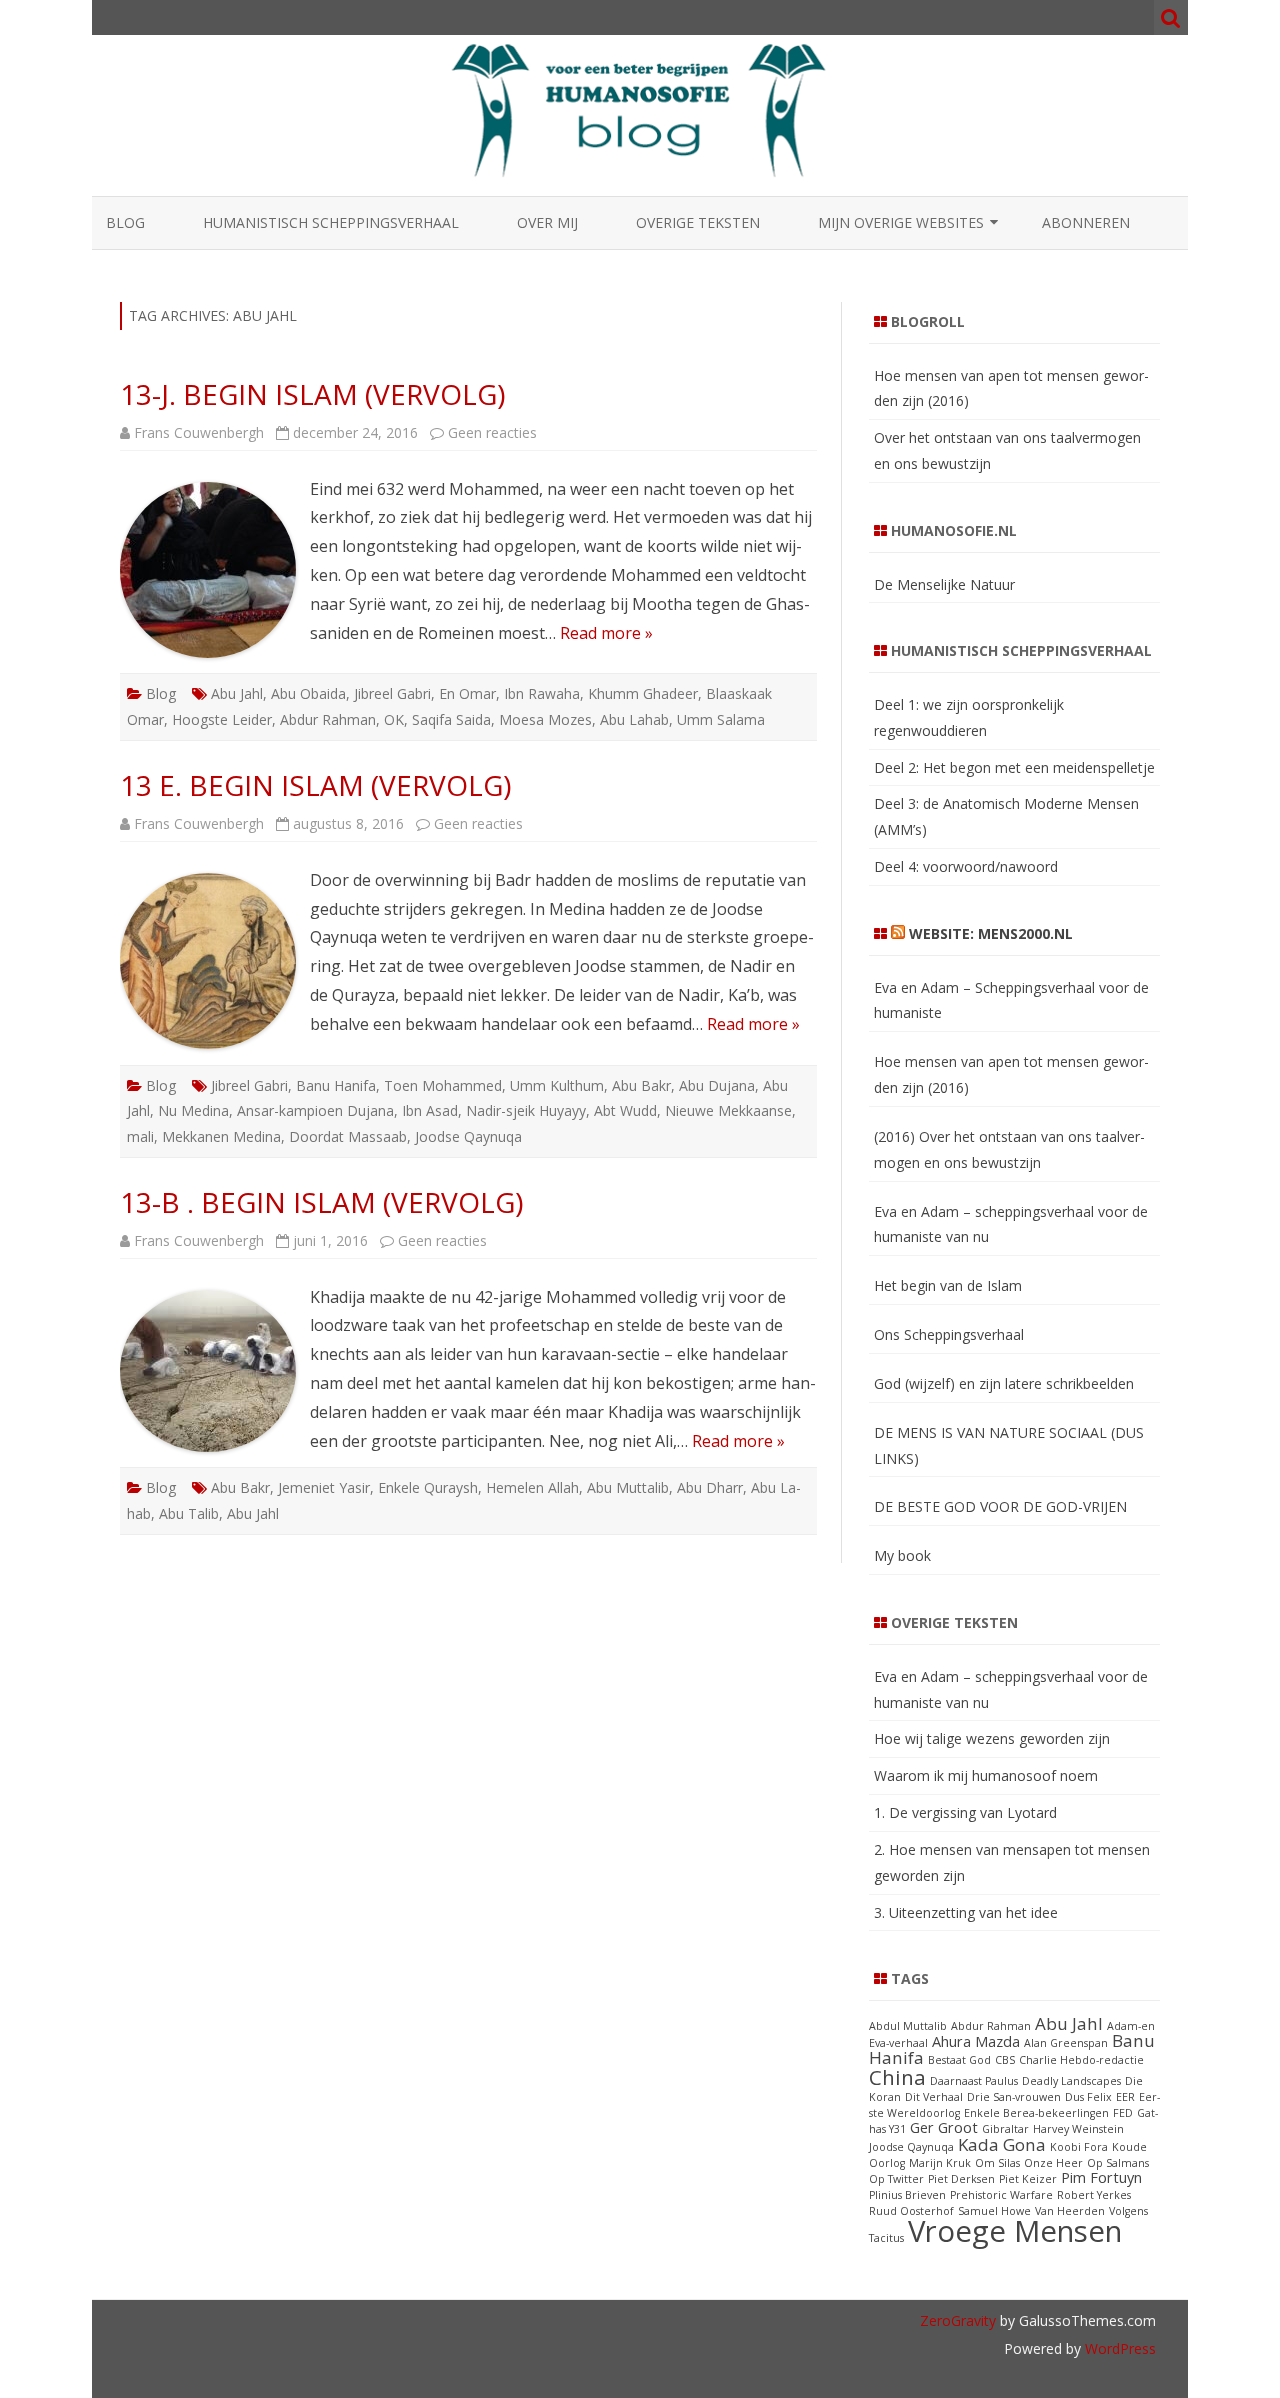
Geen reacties (492, 432)
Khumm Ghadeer (643, 693)
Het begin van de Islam (948, 1285)
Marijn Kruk (940, 2163)
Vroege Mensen (1015, 2231)
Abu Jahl (237, 693)
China (897, 2077)
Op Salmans (1118, 2163)
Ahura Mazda (976, 2041)
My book (902, 1555)
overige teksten (698, 222)
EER (1125, 2097)
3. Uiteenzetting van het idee (966, 1912)
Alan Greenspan (1066, 2043)
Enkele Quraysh (428, 1487)
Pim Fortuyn (1101, 2177)
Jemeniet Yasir (324, 1487)
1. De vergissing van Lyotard (965, 1812)
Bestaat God (959, 2060)
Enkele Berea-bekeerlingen (1036, 2113)
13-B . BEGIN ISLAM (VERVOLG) (321, 1202)
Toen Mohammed (443, 1085)
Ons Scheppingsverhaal (949, 1334)
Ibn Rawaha (542, 693)
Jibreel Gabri (392, 693)
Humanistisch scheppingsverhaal (331, 222)
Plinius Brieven (907, 2195)
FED (1123, 2113)
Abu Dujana (717, 1085)
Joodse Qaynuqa (468, 1136)
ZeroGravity (958, 2320)
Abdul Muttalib (908, 2026)
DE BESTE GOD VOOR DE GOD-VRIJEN (1000, 1506)
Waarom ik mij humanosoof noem (986, 1775)
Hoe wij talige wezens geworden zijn (992, 1738)
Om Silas (997, 2163)
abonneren (1086, 222)
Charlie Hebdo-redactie (1081, 2060)
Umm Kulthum (557, 1085)
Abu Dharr (710, 1487)
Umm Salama (721, 719)
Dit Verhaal (934, 2097)
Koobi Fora (1079, 2147)
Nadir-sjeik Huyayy (526, 1110)
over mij (547, 222)
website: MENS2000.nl (991, 933)
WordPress (1118, 2348)
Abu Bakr (641, 1085)
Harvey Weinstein (1078, 2129)
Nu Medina (193, 1110)
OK (394, 719)
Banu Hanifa (336, 1085)
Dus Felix (1088, 2097)
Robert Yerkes (1094, 2195)
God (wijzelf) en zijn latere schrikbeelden (1004, 1383)
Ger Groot (944, 2127)
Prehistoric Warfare (1001, 2195)
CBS (1005, 2060)
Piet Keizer (1028, 2179)
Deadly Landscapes (1071, 2081)
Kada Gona (1002, 2144)
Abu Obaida (308, 693)
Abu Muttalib (628, 1487)
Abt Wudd (625, 1110)
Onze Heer (1053, 2163)
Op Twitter (896, 2179)
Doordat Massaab (348, 1136)
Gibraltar (1005, 2129)
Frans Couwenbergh (199, 432)
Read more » (606, 633)
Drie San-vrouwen (1014, 2097)
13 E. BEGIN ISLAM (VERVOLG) (315, 785)
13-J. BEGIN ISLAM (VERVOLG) (312, 394)
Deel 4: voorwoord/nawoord (966, 866)
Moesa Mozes (545, 719)
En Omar (467, 693)
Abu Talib (189, 1513)
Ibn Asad (430, 1110)
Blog (125, 222)
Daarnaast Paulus (974, 2081)
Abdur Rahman (328, 719)
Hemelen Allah (532, 1487)
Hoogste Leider (222, 719)
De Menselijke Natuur (944, 584)
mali (140, 1136)
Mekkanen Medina (221, 1136)
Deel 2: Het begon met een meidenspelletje (1014, 767)
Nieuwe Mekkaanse (728, 1110)
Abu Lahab (634, 719)
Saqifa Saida (451, 719)
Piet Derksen (961, 2179)
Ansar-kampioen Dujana (315, 1110)
